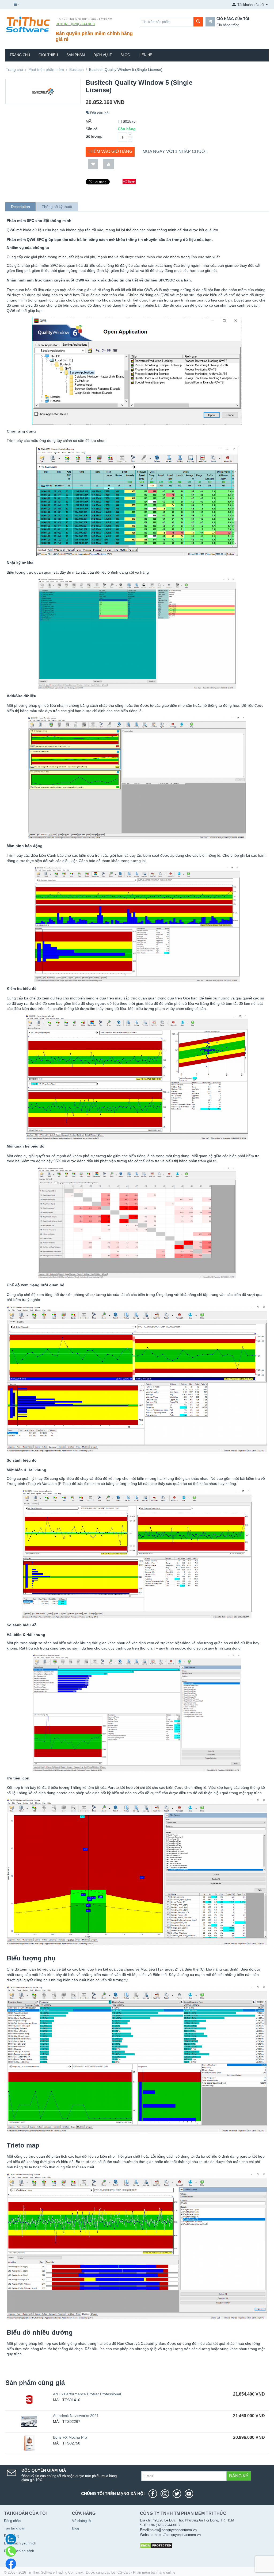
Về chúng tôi (82, 2521)
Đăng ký (239, 2476)
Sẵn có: (92, 129)
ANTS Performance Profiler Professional (87, 2394)
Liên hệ (145, 55)
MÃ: (89, 121)
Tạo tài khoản (15, 2528)
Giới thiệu (48, 55)
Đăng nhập (12, 2521)
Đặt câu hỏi (99, 113)
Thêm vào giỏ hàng (110, 151)
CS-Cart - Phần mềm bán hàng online (146, 2572)
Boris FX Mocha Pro (70, 2437)
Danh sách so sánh (19, 2551)
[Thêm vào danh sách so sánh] (109, 164)
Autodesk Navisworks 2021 (76, 2416)
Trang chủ (20, 55)
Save (131, 181)
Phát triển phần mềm (46, 69)
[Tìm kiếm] (198, 22)
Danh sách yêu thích (20, 2543)
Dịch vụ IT (103, 55)
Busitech (77, 69)
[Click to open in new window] (154, 2494)
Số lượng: (94, 136)
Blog (125, 55)
